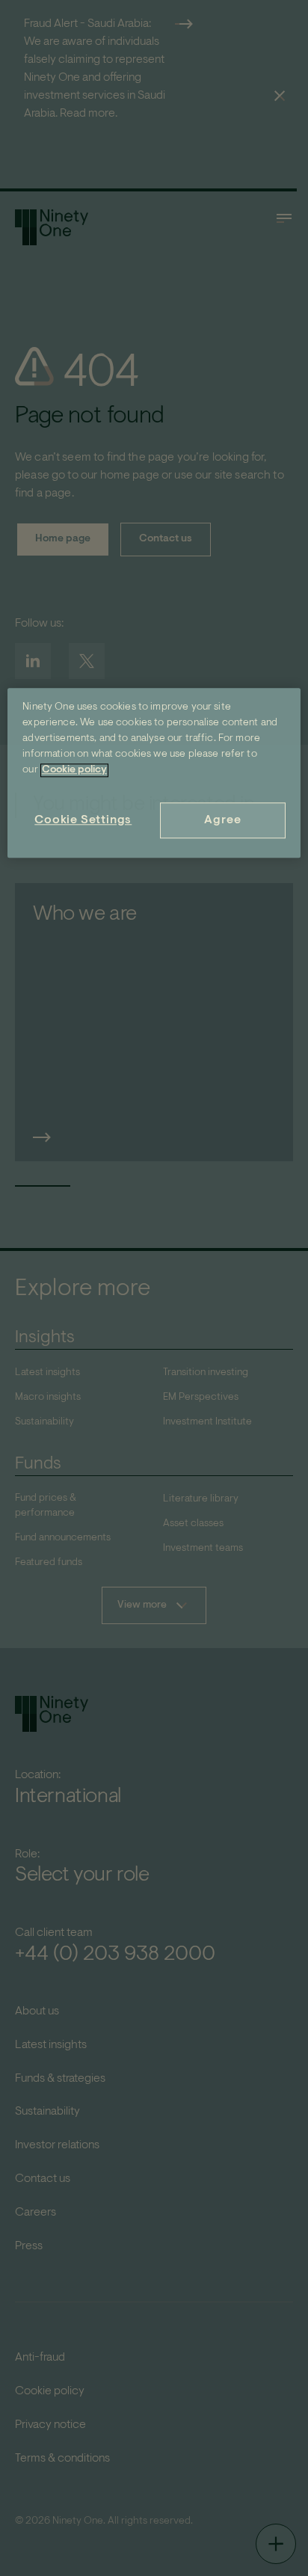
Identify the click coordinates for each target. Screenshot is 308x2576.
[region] (154, 773)
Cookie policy (74, 770)
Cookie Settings (83, 820)
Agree (222, 820)
